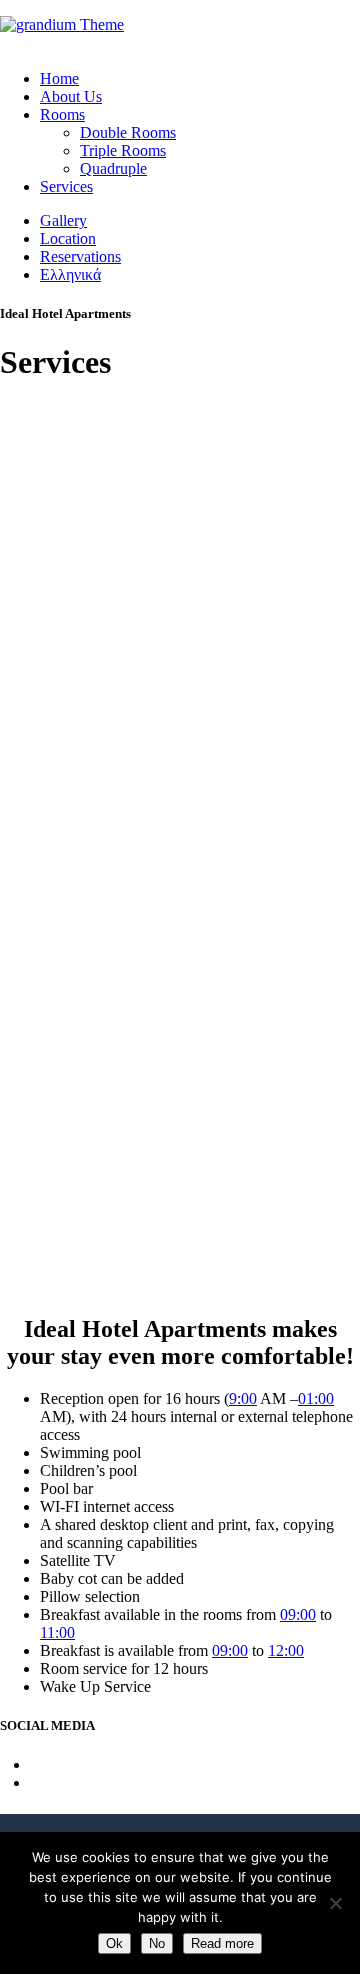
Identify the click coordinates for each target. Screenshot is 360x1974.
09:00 (298, 1614)
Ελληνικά (70, 274)
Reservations (80, 256)
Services (66, 186)
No (157, 1943)
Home (59, 78)
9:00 (243, 1398)
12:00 (286, 1650)
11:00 (57, 1632)
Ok (114, 1943)
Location (68, 238)
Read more (222, 1943)
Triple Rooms (123, 150)
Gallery (63, 220)
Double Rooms (128, 132)
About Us (71, 96)
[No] (335, 1903)
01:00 (316, 1398)
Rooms (62, 114)
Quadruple (113, 168)
